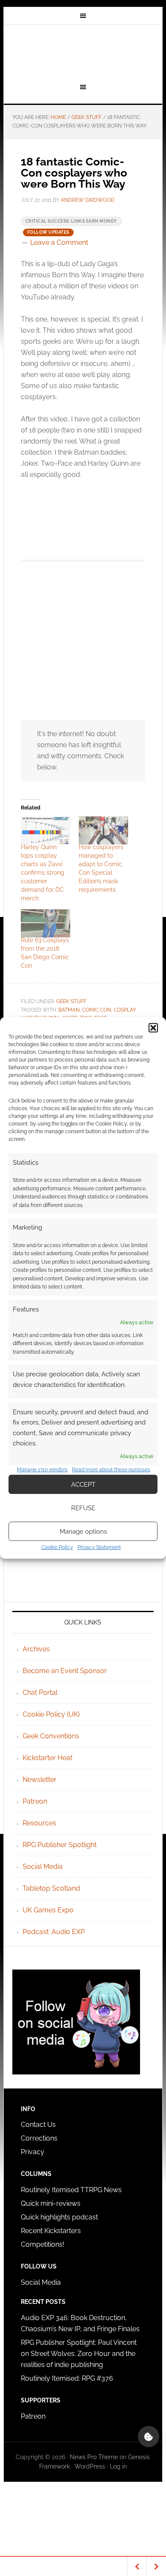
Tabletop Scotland (51, 1888)
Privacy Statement (99, 1547)
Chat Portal (40, 1693)
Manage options (83, 1532)
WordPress (90, 2466)
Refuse (83, 1508)
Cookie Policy (57, 1547)
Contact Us (38, 2125)
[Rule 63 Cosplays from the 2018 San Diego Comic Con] (46, 923)
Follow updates (48, 232)
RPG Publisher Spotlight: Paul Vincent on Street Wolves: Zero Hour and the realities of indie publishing (79, 2354)
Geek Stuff (71, 1001)
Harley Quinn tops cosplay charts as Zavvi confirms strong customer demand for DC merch (43, 873)
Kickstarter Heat (47, 1758)
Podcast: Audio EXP (54, 1932)
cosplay (125, 1010)
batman (69, 1010)
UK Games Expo (48, 1910)
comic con (97, 1010)
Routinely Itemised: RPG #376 (67, 2378)
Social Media (43, 1867)
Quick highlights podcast (59, 2217)
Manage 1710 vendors (42, 1470)
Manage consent (149, 2437)
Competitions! (43, 2244)
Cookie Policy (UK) (51, 1714)
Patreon (35, 1801)
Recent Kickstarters (52, 2231)
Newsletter (40, 1780)
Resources (39, 1823)
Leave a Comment (59, 242)
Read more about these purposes (111, 1470)
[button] (153, 1028)
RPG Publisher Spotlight (60, 1845)
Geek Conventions (51, 1736)
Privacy (33, 2152)
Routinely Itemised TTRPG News (71, 2190)
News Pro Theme (94, 2457)
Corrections (39, 2138)
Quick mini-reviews (51, 2203)
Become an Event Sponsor (65, 1671)
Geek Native (83, 52)
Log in (118, 2466)
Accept (83, 1485)
